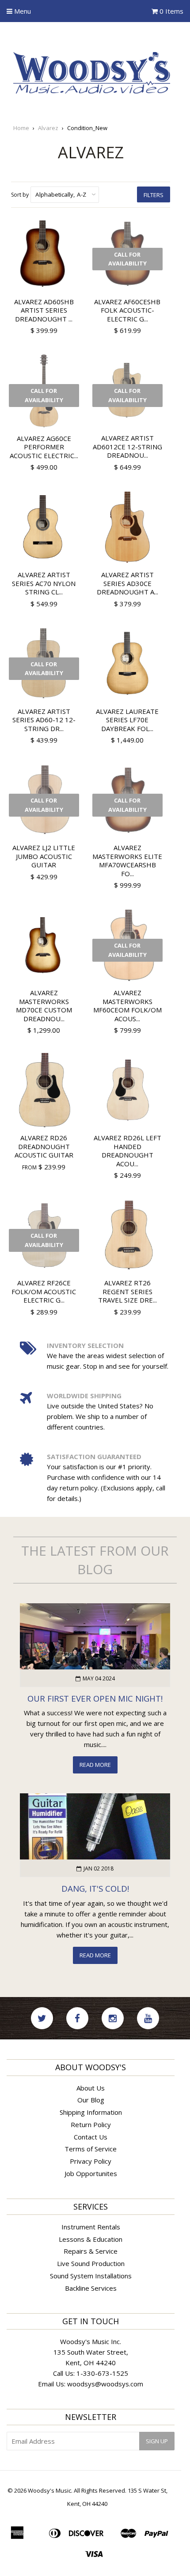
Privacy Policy (91, 2161)
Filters (154, 195)
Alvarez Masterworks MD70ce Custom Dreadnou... (44, 1006)
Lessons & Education (91, 2239)
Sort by (20, 195)
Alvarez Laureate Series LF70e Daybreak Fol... (127, 720)
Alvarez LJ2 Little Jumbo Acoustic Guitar (44, 856)
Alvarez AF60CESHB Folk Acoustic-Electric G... (127, 310)
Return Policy (91, 2124)
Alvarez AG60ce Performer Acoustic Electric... (44, 447)
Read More (95, 1765)
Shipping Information (91, 2112)
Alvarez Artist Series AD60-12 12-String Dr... (44, 720)
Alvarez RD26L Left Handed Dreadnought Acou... (127, 1151)
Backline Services (91, 2288)
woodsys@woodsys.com (105, 2384)
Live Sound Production (91, 2263)
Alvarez (48, 128)
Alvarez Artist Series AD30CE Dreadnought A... (127, 583)
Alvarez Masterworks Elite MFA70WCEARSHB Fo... (127, 861)
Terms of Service (91, 2149)
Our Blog (91, 2100)
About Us (91, 2088)
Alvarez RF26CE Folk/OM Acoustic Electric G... (44, 1291)
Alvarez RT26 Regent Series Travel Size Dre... (127, 1291)
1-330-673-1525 (102, 2373)
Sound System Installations (91, 2276)
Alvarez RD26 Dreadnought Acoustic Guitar (44, 1146)
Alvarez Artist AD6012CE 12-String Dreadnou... (127, 446)
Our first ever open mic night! (95, 1698)
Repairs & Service (91, 2251)
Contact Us (91, 2137)
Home (21, 128)
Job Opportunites (91, 2173)
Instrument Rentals (91, 2227)
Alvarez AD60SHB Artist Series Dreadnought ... (44, 310)
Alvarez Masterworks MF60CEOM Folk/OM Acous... (127, 1006)
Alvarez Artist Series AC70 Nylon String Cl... (44, 583)
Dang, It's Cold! (95, 1888)
